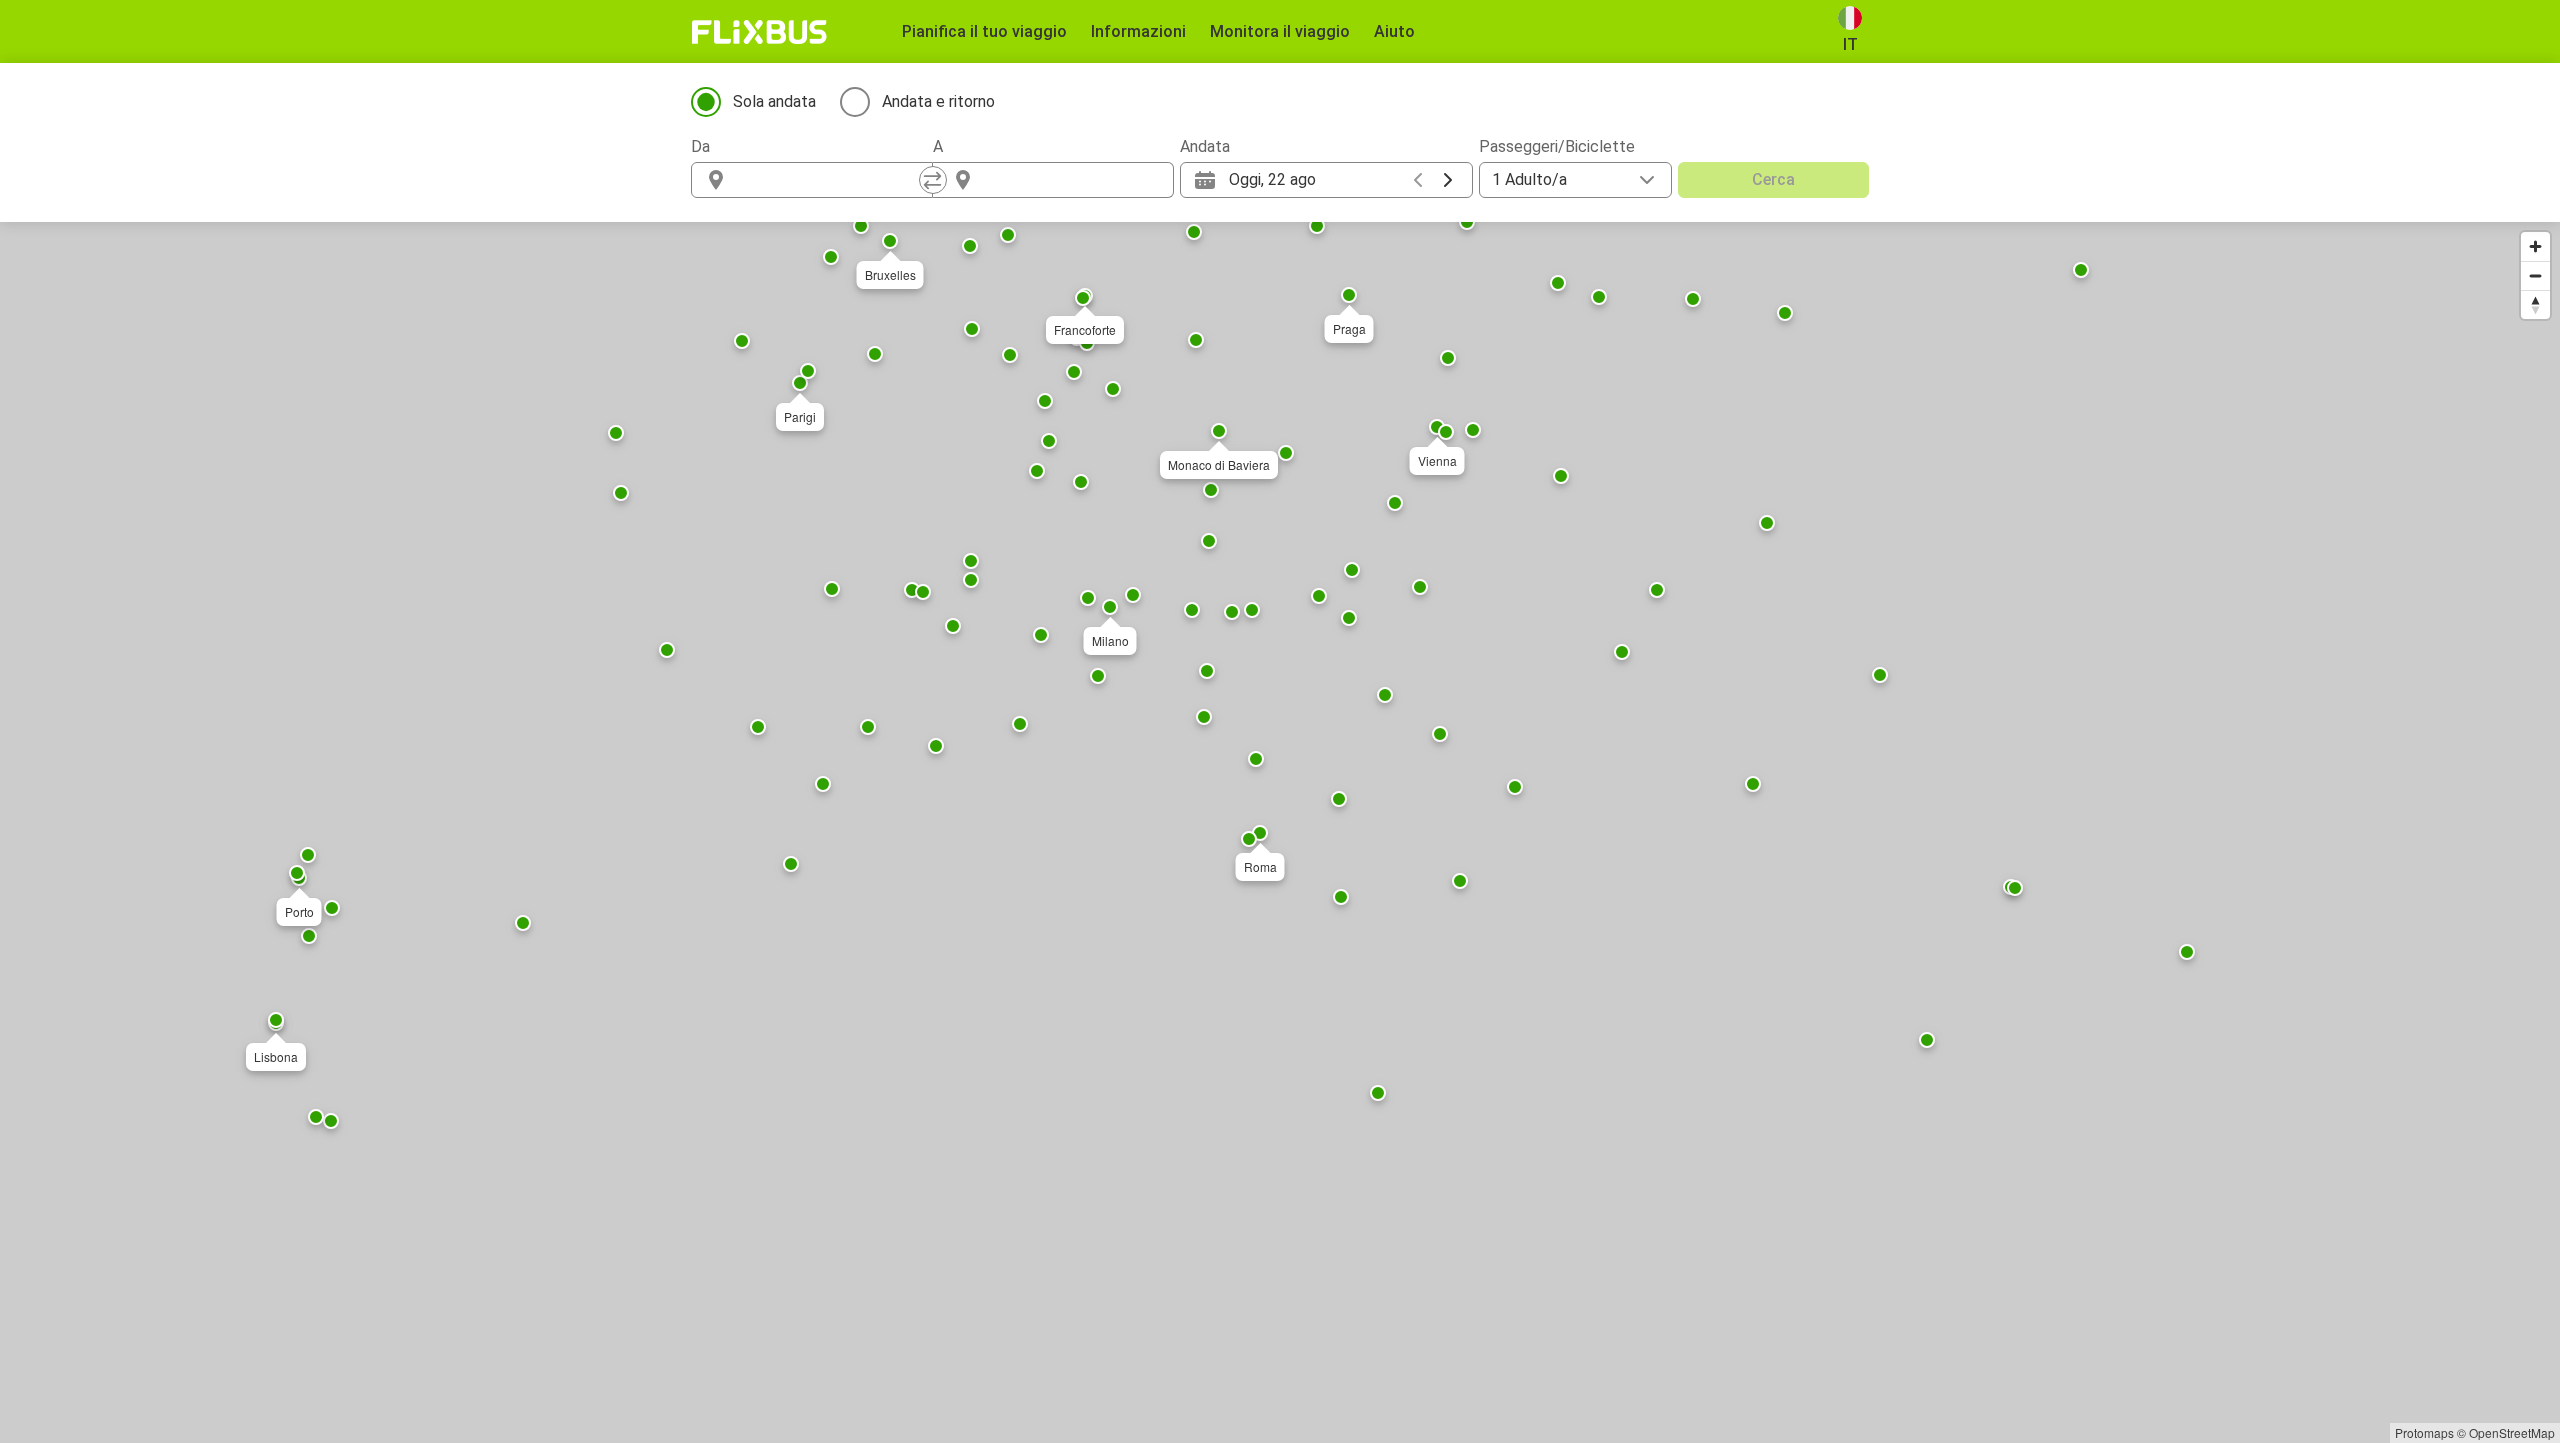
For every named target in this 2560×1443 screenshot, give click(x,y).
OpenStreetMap (2512, 1432)
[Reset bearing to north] (2535, 304)
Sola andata (774, 101)
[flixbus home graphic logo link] (759, 32)
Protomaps (2424, 1432)
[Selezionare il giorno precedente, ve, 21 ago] (1418, 180)
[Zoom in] (2535, 246)
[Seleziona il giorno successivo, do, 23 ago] (1448, 180)
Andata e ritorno (938, 101)
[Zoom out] (2535, 275)
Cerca (1773, 179)
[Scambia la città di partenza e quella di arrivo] (933, 180)
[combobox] (830, 180)
